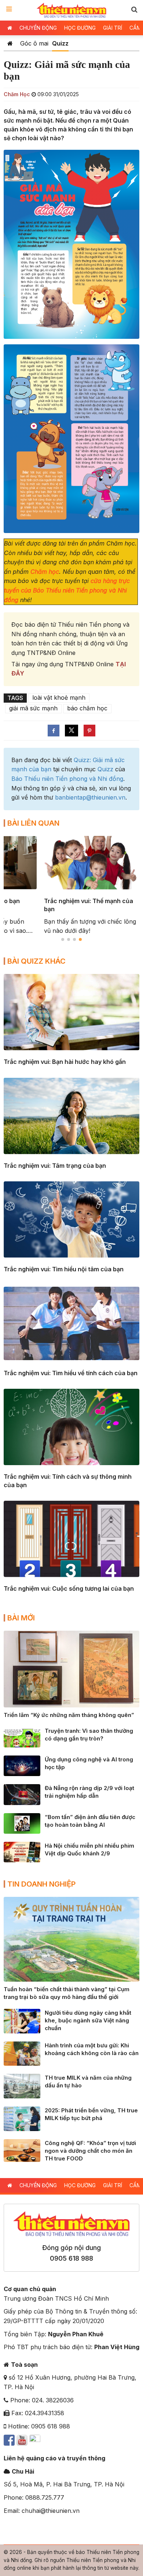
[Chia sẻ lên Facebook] (54, 731)
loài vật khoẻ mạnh (59, 698)
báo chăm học (87, 708)
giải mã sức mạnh (33, 708)
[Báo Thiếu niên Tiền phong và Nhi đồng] (72, 10)
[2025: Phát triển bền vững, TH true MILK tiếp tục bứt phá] (22, 2118)
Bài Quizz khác (36, 961)
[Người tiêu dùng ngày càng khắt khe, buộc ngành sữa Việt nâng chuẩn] (22, 2021)
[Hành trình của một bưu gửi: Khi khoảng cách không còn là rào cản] (22, 2053)
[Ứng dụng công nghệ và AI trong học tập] (22, 1765)
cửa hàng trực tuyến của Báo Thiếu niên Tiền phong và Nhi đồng (67, 590)
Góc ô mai (34, 43)
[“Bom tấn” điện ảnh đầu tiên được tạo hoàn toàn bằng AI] (22, 1823)
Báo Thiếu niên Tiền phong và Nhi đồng (67, 779)
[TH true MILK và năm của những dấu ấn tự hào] (22, 2086)
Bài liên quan (33, 823)
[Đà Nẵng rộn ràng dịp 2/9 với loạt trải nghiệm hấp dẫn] (22, 1794)
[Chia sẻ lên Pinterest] (89, 731)
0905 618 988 (71, 2258)
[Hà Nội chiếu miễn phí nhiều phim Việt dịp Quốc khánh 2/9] (22, 1851)
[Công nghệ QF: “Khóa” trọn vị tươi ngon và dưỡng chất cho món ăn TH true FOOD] (22, 2150)
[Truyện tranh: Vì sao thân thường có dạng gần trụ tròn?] (22, 1736)
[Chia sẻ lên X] (71, 731)
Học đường (80, 28)
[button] (134, 9)
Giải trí (113, 28)
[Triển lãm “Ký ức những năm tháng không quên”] (71, 1669)
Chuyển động (38, 28)
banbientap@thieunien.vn (90, 797)
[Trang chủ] (10, 43)
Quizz (60, 43)
